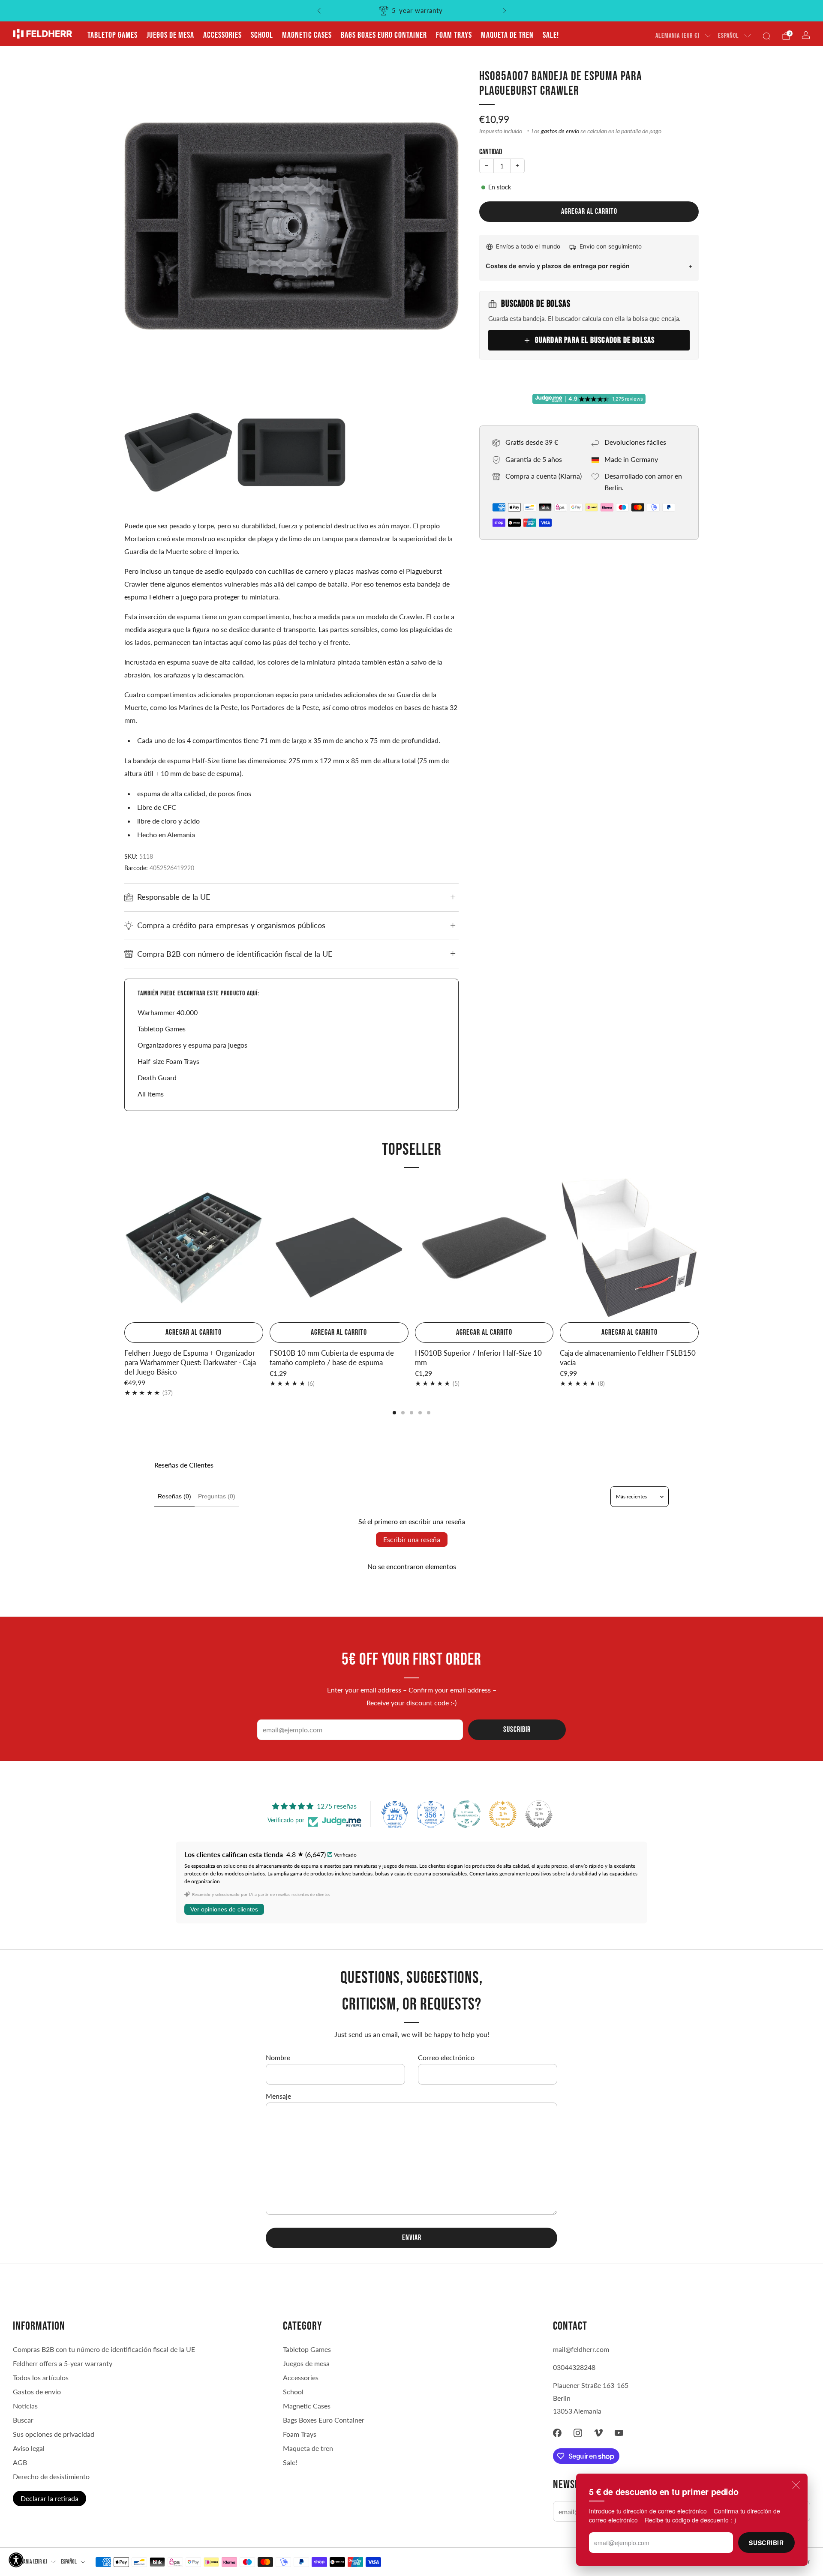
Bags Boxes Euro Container (384, 35)
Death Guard (157, 1077)
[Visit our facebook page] (557, 2433)
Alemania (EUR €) (677, 36)
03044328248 (574, 2367)
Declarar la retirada (50, 2498)
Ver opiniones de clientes (224, 1909)
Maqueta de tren (507, 35)
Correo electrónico (446, 2057)
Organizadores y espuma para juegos (192, 1045)
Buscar (23, 2420)
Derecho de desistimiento (51, 2476)
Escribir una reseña (412, 1539)
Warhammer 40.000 (168, 1012)
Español (728, 36)
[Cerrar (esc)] (796, 2485)
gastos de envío (560, 131)
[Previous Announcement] (319, 11)
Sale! (551, 35)
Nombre (278, 2057)
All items (151, 1094)
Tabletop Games (113, 35)
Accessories (222, 35)
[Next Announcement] (505, 11)
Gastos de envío (37, 2392)
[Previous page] (124, 1249)
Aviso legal (29, 2448)
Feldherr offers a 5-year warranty (63, 2363)
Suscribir (766, 2543)
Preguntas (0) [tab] (217, 1496)
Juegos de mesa (170, 35)
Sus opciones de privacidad (54, 2434)
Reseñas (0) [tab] (174, 1496)
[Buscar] (766, 36)
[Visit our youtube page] (619, 2433)
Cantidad (491, 152)
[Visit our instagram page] (578, 2433)
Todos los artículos (41, 2377)
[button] (16, 2560)
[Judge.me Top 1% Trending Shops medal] (503, 1814)
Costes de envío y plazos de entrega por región (558, 266)
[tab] (394, 1413)
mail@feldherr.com (581, 2349)
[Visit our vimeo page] (598, 2433)
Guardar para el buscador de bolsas (595, 340)
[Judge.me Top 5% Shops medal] (539, 1814)
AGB (20, 2462)
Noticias (25, 2406)
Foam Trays (454, 35)
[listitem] (412, 11)
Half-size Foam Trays (168, 1061)
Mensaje (278, 2096)
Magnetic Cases (307, 35)
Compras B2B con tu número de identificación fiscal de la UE (104, 2349)
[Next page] (699, 1249)
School (262, 35)
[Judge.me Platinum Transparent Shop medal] (467, 1814)
